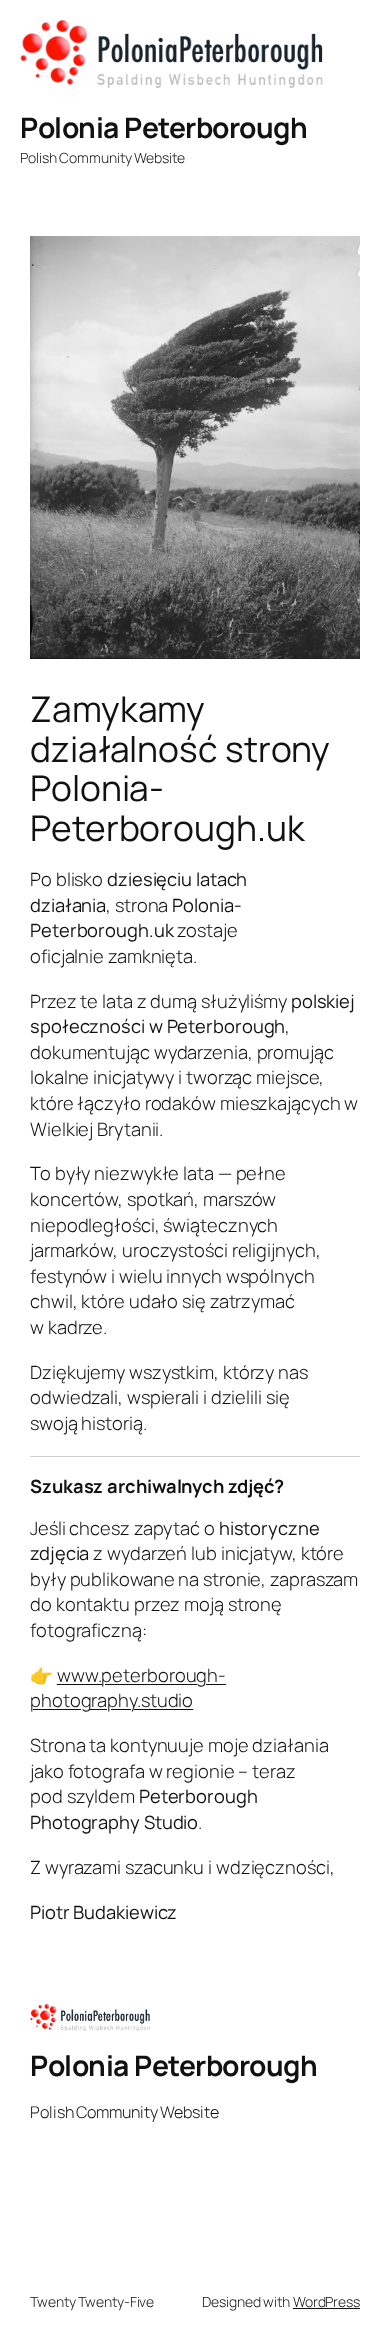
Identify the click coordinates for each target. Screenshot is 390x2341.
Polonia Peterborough (163, 127)
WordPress (326, 2301)
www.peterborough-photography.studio (128, 1688)
